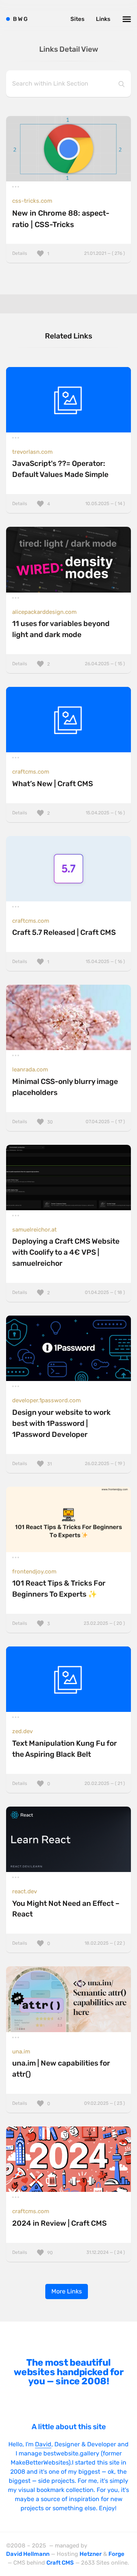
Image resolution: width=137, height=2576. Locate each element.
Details (68, 253)
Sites (77, 19)
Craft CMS (60, 2563)
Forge (116, 2554)
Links (103, 19)
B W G (20, 19)
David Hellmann (28, 2554)
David (43, 2444)
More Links (67, 2291)
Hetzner (91, 2554)
